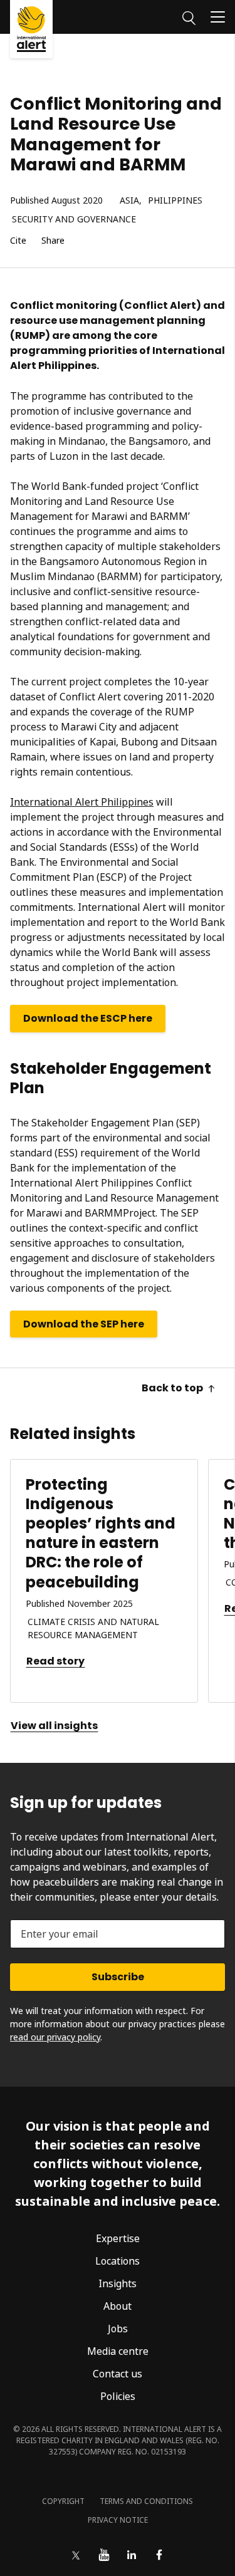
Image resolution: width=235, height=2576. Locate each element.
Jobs (118, 2329)
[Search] (189, 16)
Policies (118, 2396)
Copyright (63, 2501)
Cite (18, 241)
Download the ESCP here (88, 1018)
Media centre (118, 2351)
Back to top (172, 1388)
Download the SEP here (84, 1324)
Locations (118, 2261)
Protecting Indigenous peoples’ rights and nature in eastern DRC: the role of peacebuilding (101, 1533)
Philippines (175, 201)
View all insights (54, 1726)
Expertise (118, 2238)
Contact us (118, 2374)
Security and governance (74, 220)
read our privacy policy (55, 2037)
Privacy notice (118, 2520)
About (118, 2306)
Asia (129, 201)
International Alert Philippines (82, 802)
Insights (118, 2283)
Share (53, 241)
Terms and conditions (146, 2501)
